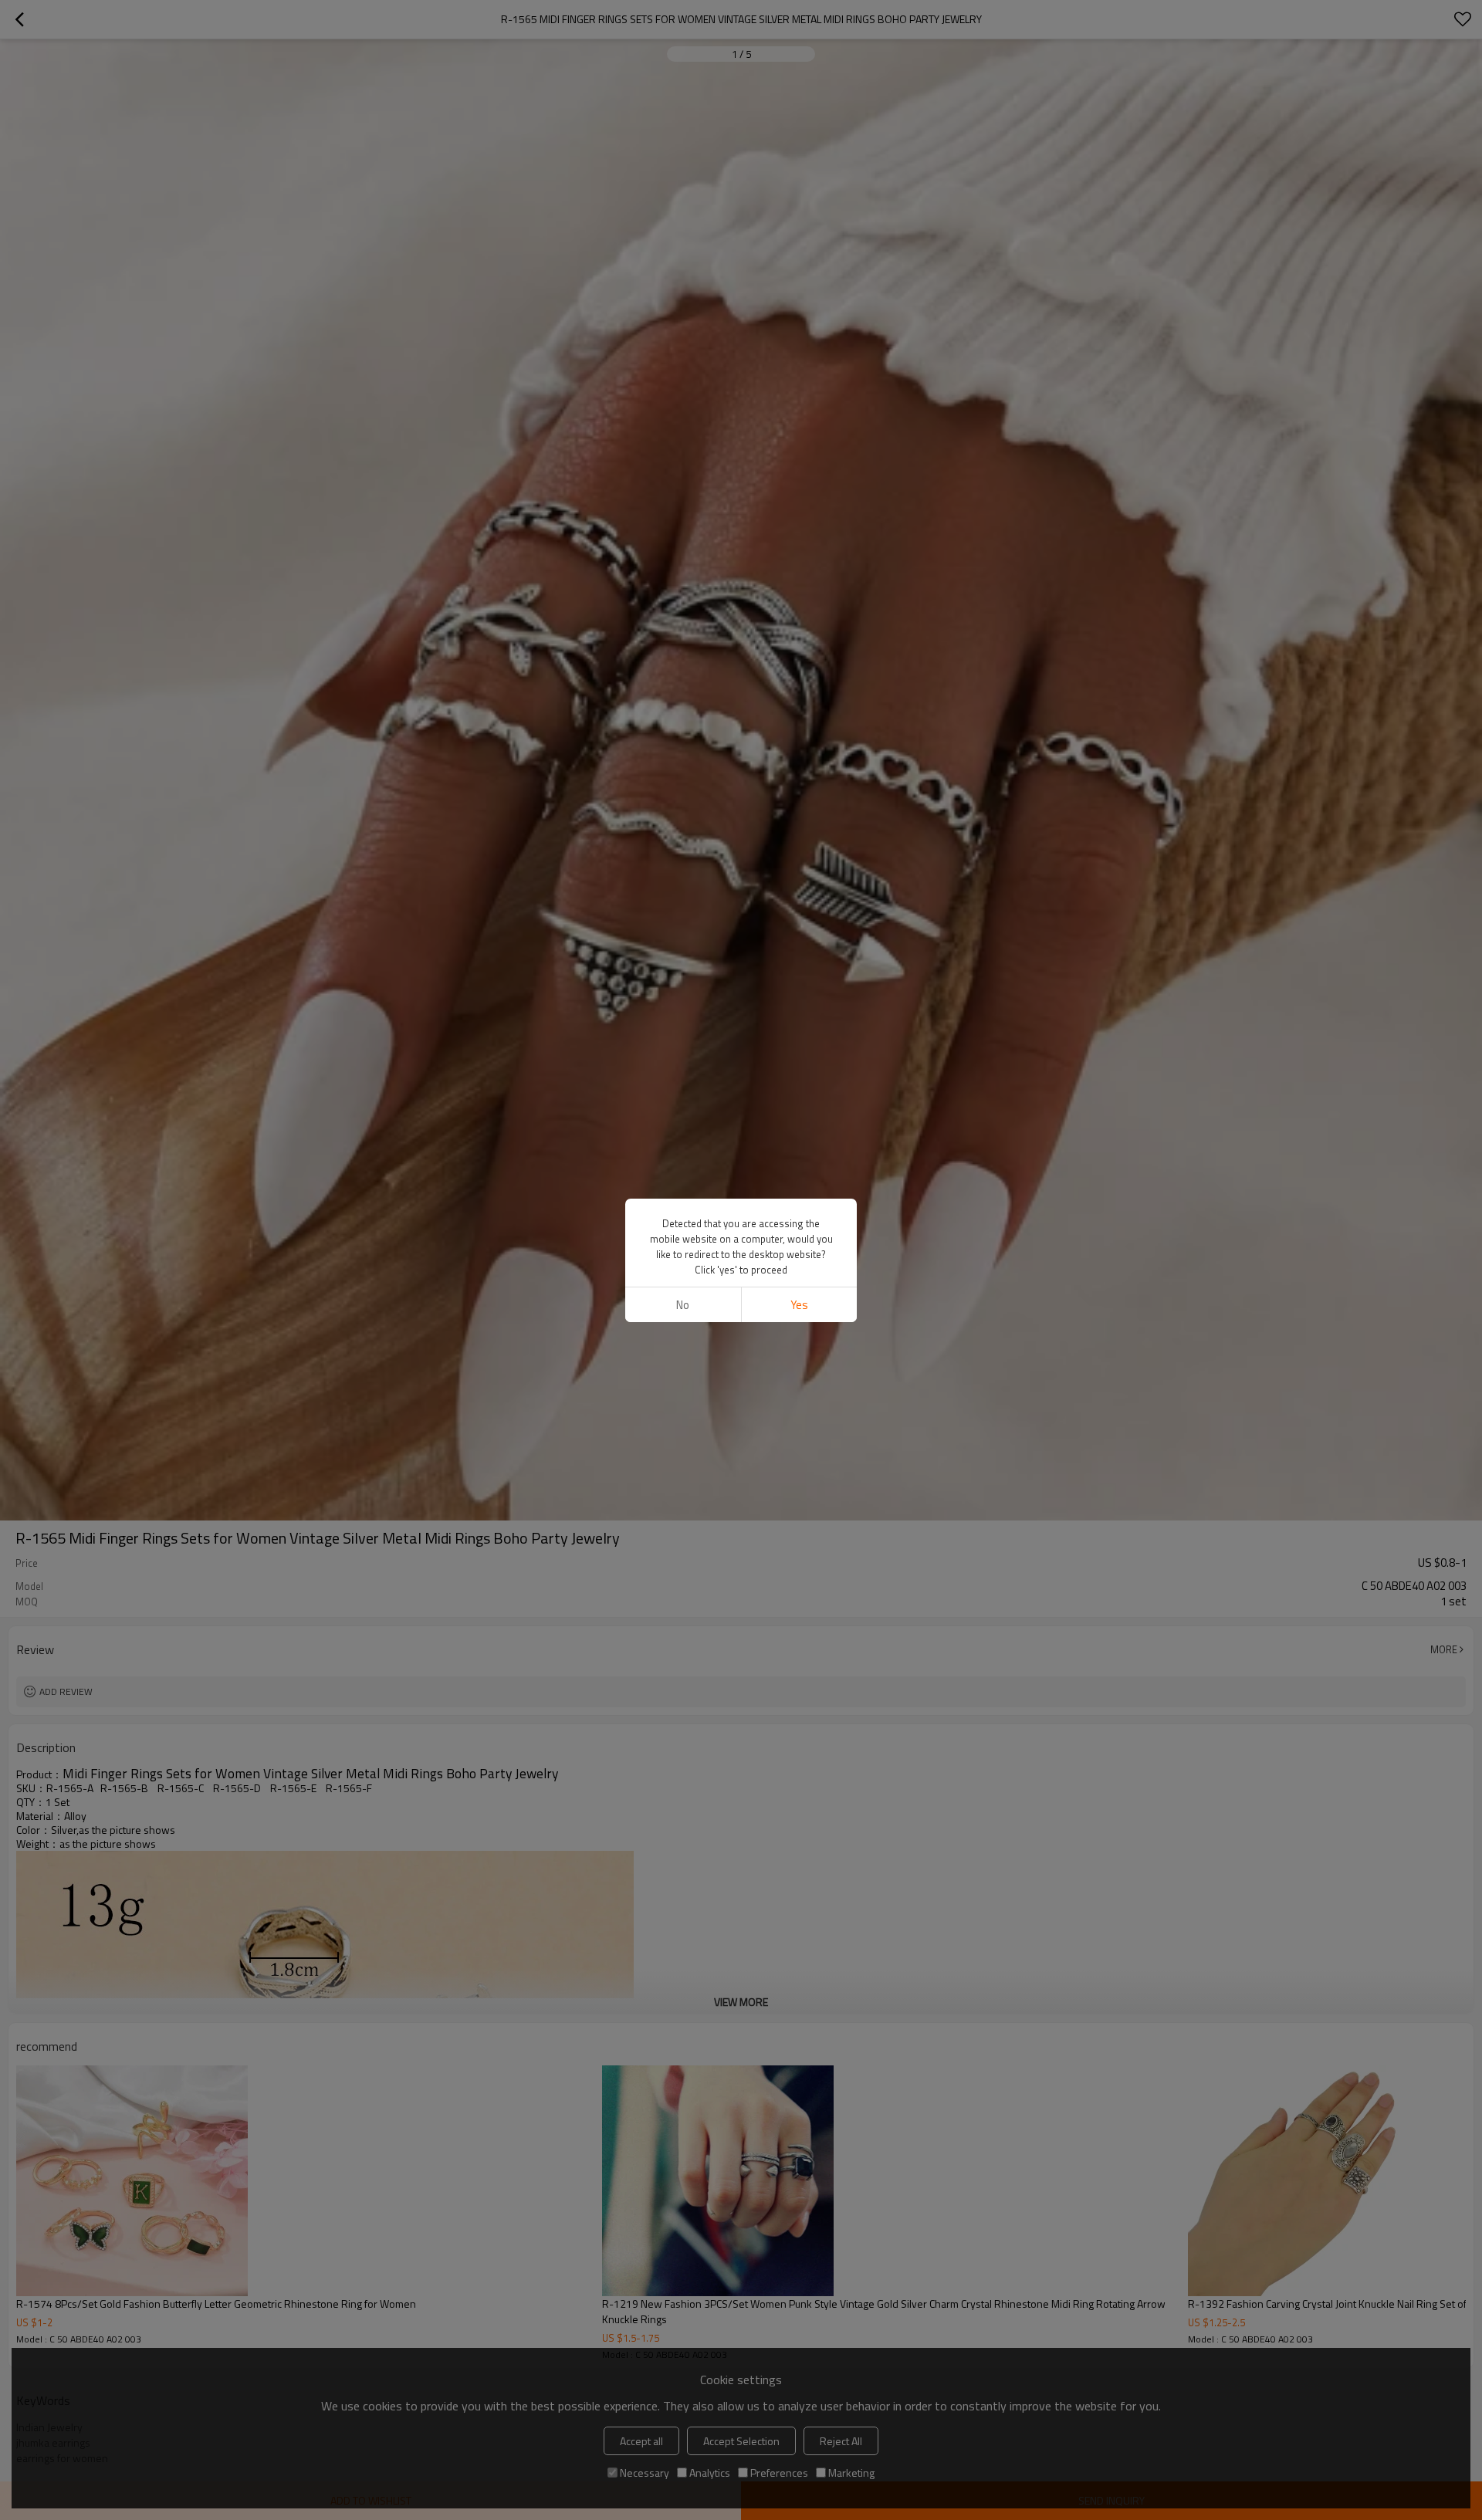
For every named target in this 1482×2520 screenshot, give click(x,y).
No (683, 1305)
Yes (799, 1305)
